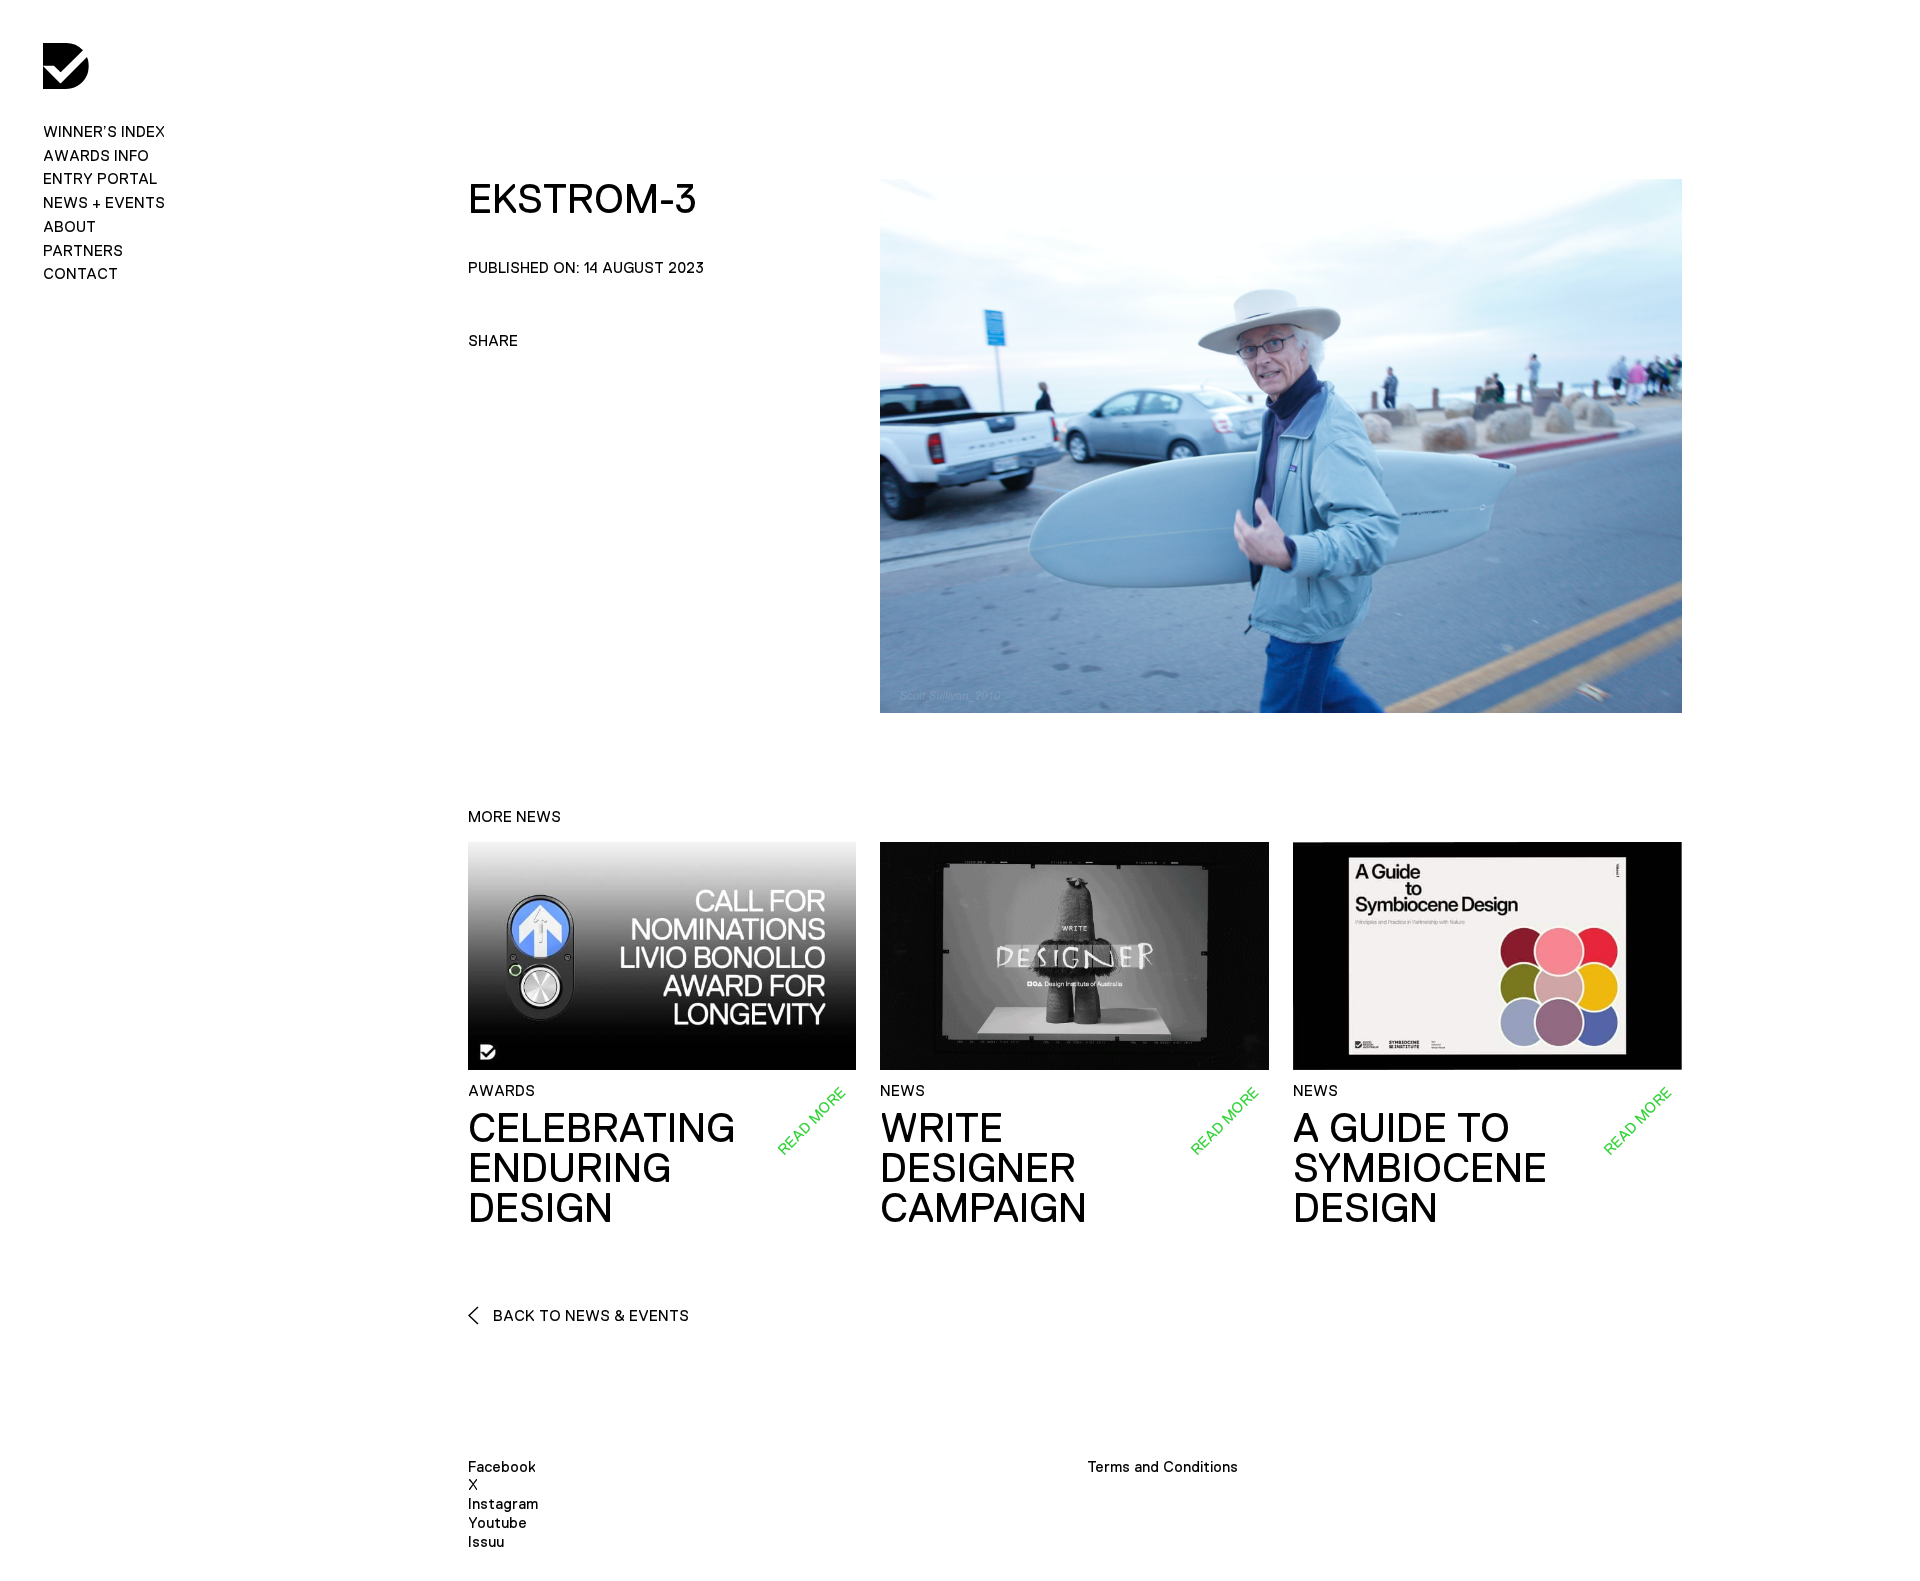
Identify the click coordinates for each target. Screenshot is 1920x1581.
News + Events (104, 202)
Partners (83, 250)
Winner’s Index (104, 131)
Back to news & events (589, 1315)
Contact (80, 273)
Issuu (486, 1541)
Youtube (497, 1522)
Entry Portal (100, 178)
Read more (812, 1120)
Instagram (503, 1503)
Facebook (502, 1466)
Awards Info (96, 155)
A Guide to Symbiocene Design (1420, 1168)
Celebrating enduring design (601, 1168)
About (69, 226)
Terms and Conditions (1162, 1466)
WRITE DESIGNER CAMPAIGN (983, 1168)
